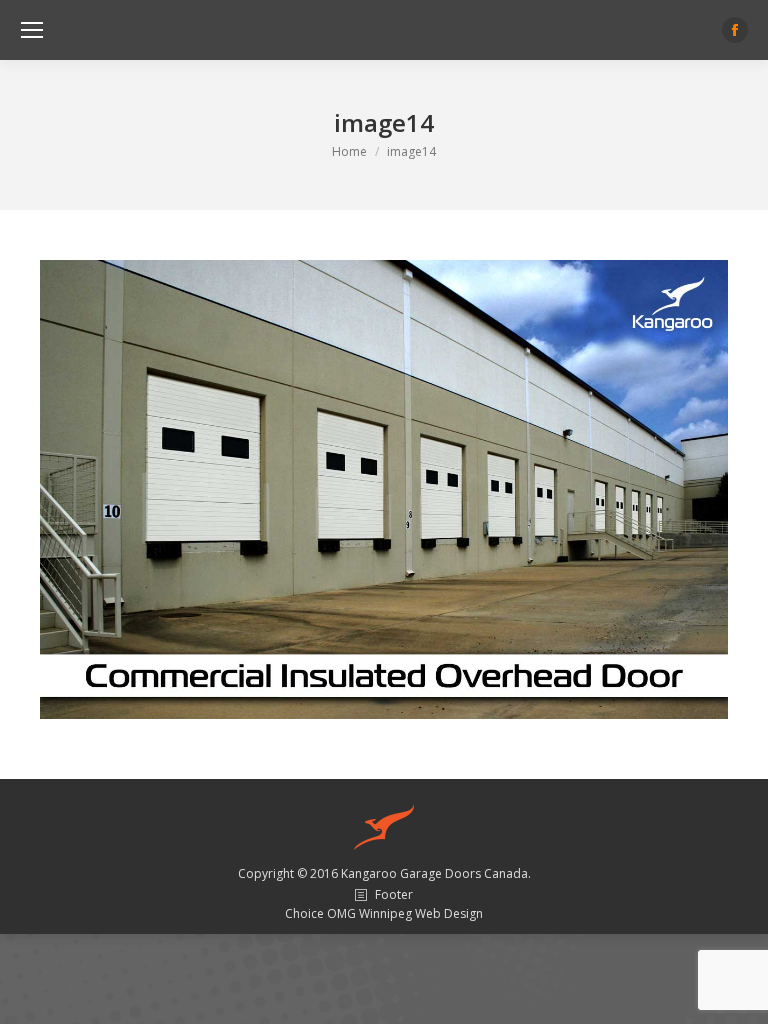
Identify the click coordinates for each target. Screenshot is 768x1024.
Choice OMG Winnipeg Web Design (384, 913)
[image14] (384, 489)
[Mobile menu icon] (32, 30)
